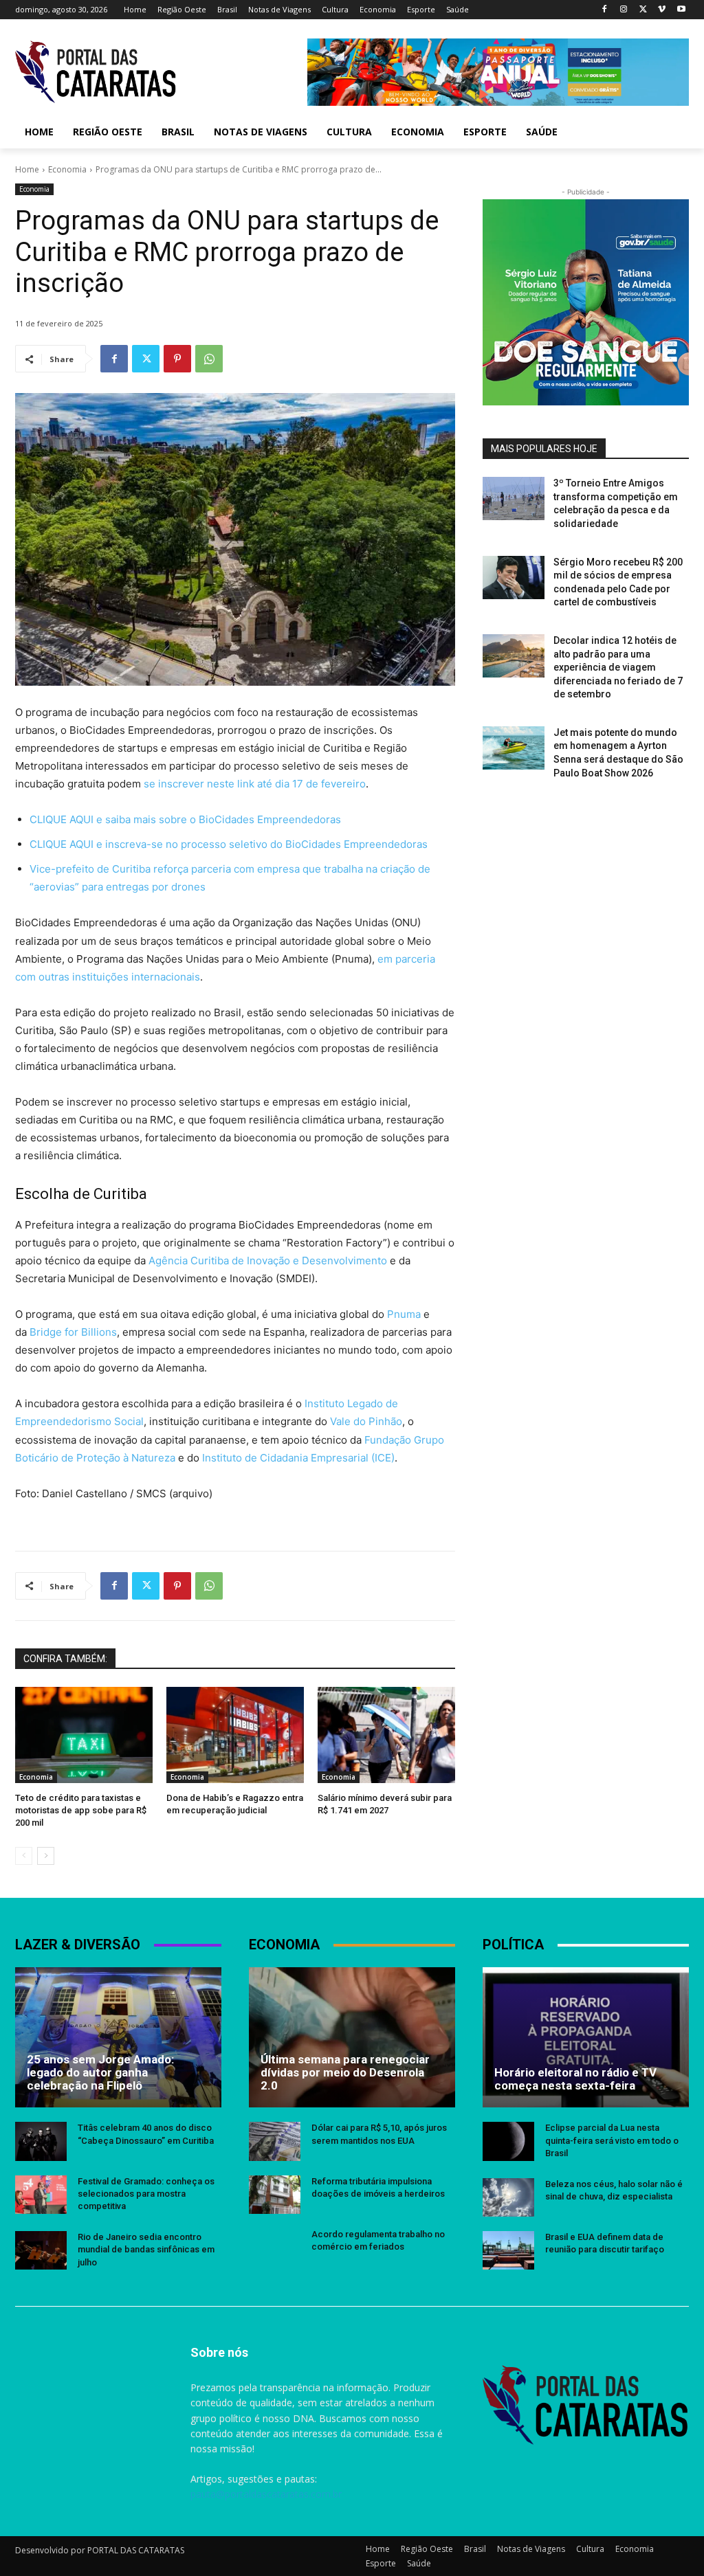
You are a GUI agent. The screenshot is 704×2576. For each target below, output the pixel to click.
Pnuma (405, 1314)
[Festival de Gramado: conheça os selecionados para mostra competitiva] (41, 2195)
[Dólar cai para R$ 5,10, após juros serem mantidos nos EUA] (275, 2141)
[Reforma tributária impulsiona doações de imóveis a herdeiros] (275, 2195)
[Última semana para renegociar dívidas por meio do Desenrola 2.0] (352, 2037)
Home (27, 169)
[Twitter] (643, 10)
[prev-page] (24, 1856)
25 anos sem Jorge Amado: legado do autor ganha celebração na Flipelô (100, 2072)
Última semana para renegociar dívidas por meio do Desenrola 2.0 (345, 2072)
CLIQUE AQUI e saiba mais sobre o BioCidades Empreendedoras (185, 819)
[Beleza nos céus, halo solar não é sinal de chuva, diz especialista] (508, 2197)
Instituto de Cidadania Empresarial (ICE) (298, 1458)
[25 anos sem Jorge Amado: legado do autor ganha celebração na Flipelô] (118, 2037)
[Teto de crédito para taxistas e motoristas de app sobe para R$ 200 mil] (84, 1735)
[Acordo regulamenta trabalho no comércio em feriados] (275, 2248)
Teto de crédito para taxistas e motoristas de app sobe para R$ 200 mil (81, 1810)
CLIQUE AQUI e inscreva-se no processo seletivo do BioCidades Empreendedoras (229, 844)
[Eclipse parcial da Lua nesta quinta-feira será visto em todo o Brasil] (508, 2141)
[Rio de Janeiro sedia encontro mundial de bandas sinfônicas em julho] (41, 2250)
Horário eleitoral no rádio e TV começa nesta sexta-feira (575, 2079)
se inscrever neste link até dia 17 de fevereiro (255, 784)
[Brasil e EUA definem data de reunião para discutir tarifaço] (508, 2250)
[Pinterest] (177, 359)
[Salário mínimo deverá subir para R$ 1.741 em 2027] (386, 1735)
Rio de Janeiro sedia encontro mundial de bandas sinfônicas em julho (146, 2249)
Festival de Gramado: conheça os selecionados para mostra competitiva (146, 2194)
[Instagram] (624, 10)
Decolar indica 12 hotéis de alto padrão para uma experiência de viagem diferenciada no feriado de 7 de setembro (618, 667)
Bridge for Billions (73, 1332)
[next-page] (46, 1856)
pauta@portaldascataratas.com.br (266, 2494)
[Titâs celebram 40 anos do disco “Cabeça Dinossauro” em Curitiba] (41, 2141)
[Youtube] (681, 10)
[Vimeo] (662, 10)
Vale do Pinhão (366, 1421)
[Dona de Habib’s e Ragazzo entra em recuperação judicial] (235, 1735)
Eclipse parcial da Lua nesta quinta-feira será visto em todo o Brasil (612, 2140)
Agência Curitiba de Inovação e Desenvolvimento (268, 1261)
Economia (67, 169)
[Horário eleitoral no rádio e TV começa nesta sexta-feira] (586, 2037)
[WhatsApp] (209, 359)
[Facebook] (605, 10)
